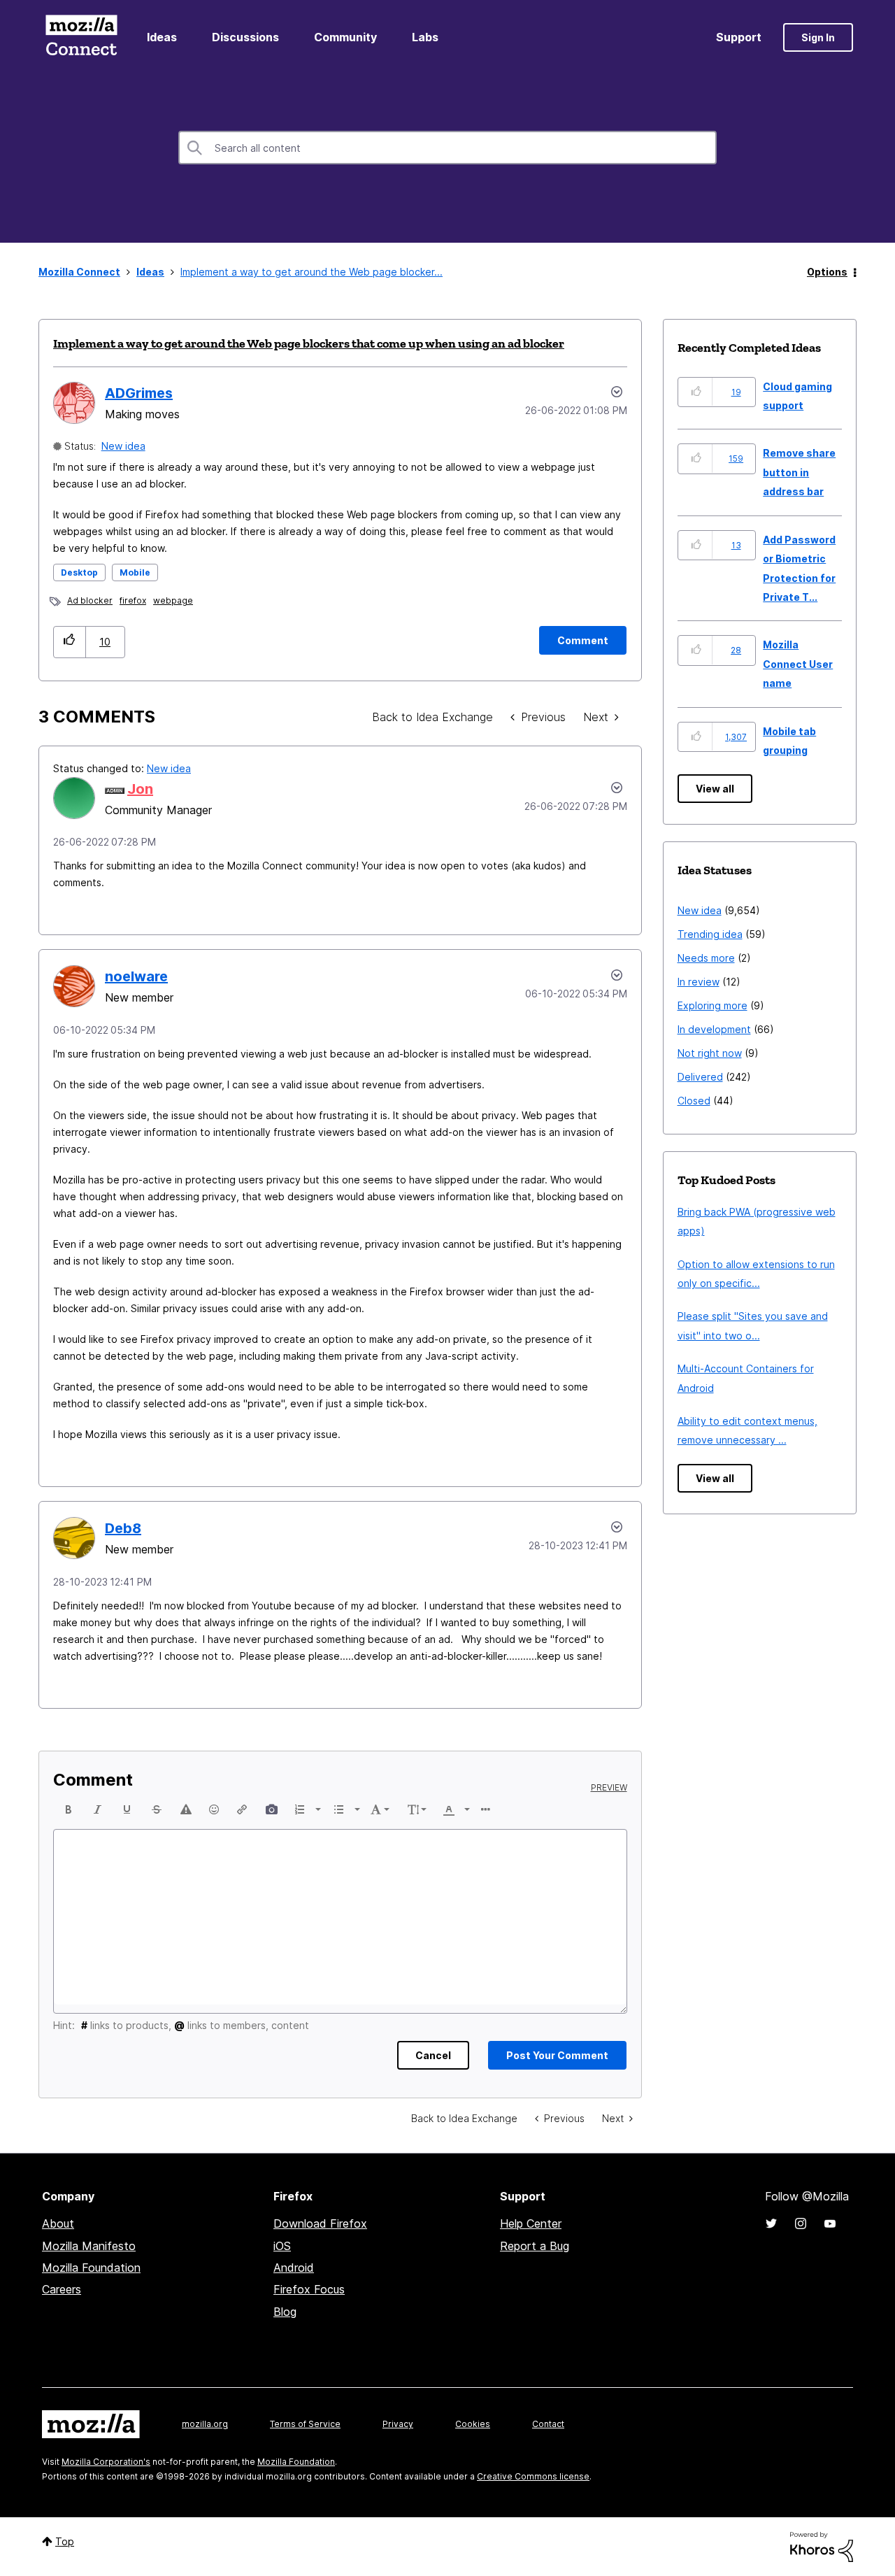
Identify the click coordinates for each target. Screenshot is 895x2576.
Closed (694, 1101)
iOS (282, 2246)
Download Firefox (320, 2223)
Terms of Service (305, 2424)
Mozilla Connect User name (798, 664)
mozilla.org (205, 2424)
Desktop (79, 572)
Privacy (398, 2424)
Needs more (706, 958)
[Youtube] (830, 2223)
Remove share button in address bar (799, 472)
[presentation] (69, 1809)
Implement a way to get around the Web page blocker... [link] (312, 272)
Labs (425, 37)
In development (714, 1029)
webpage (173, 600)
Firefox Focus (309, 2289)
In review (699, 982)
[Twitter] (771, 2223)
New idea (123, 446)
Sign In (818, 37)
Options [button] (827, 272)
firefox (133, 600)
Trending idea (710, 934)
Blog (285, 2312)
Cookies (473, 2424)
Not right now (710, 1053)
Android (294, 2268)
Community (345, 37)
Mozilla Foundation (91, 2268)
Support (739, 37)
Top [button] (65, 2541)
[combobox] (447, 148)
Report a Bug (535, 2246)
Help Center (531, 2223)
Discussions (245, 37)
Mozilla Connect (81, 37)
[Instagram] (801, 2223)
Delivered (700, 1077)
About (58, 2223)
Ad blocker (90, 600)
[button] (70, 642)
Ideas (162, 37)
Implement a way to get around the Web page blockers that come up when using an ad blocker (309, 343)
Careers (62, 2289)
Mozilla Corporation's (106, 2462)
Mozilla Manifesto (89, 2246)
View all (715, 789)
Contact (548, 2424)
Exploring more (713, 1005)
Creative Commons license (533, 2476)
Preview (609, 1788)
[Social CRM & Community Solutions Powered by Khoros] (822, 2546)
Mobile (135, 572)
